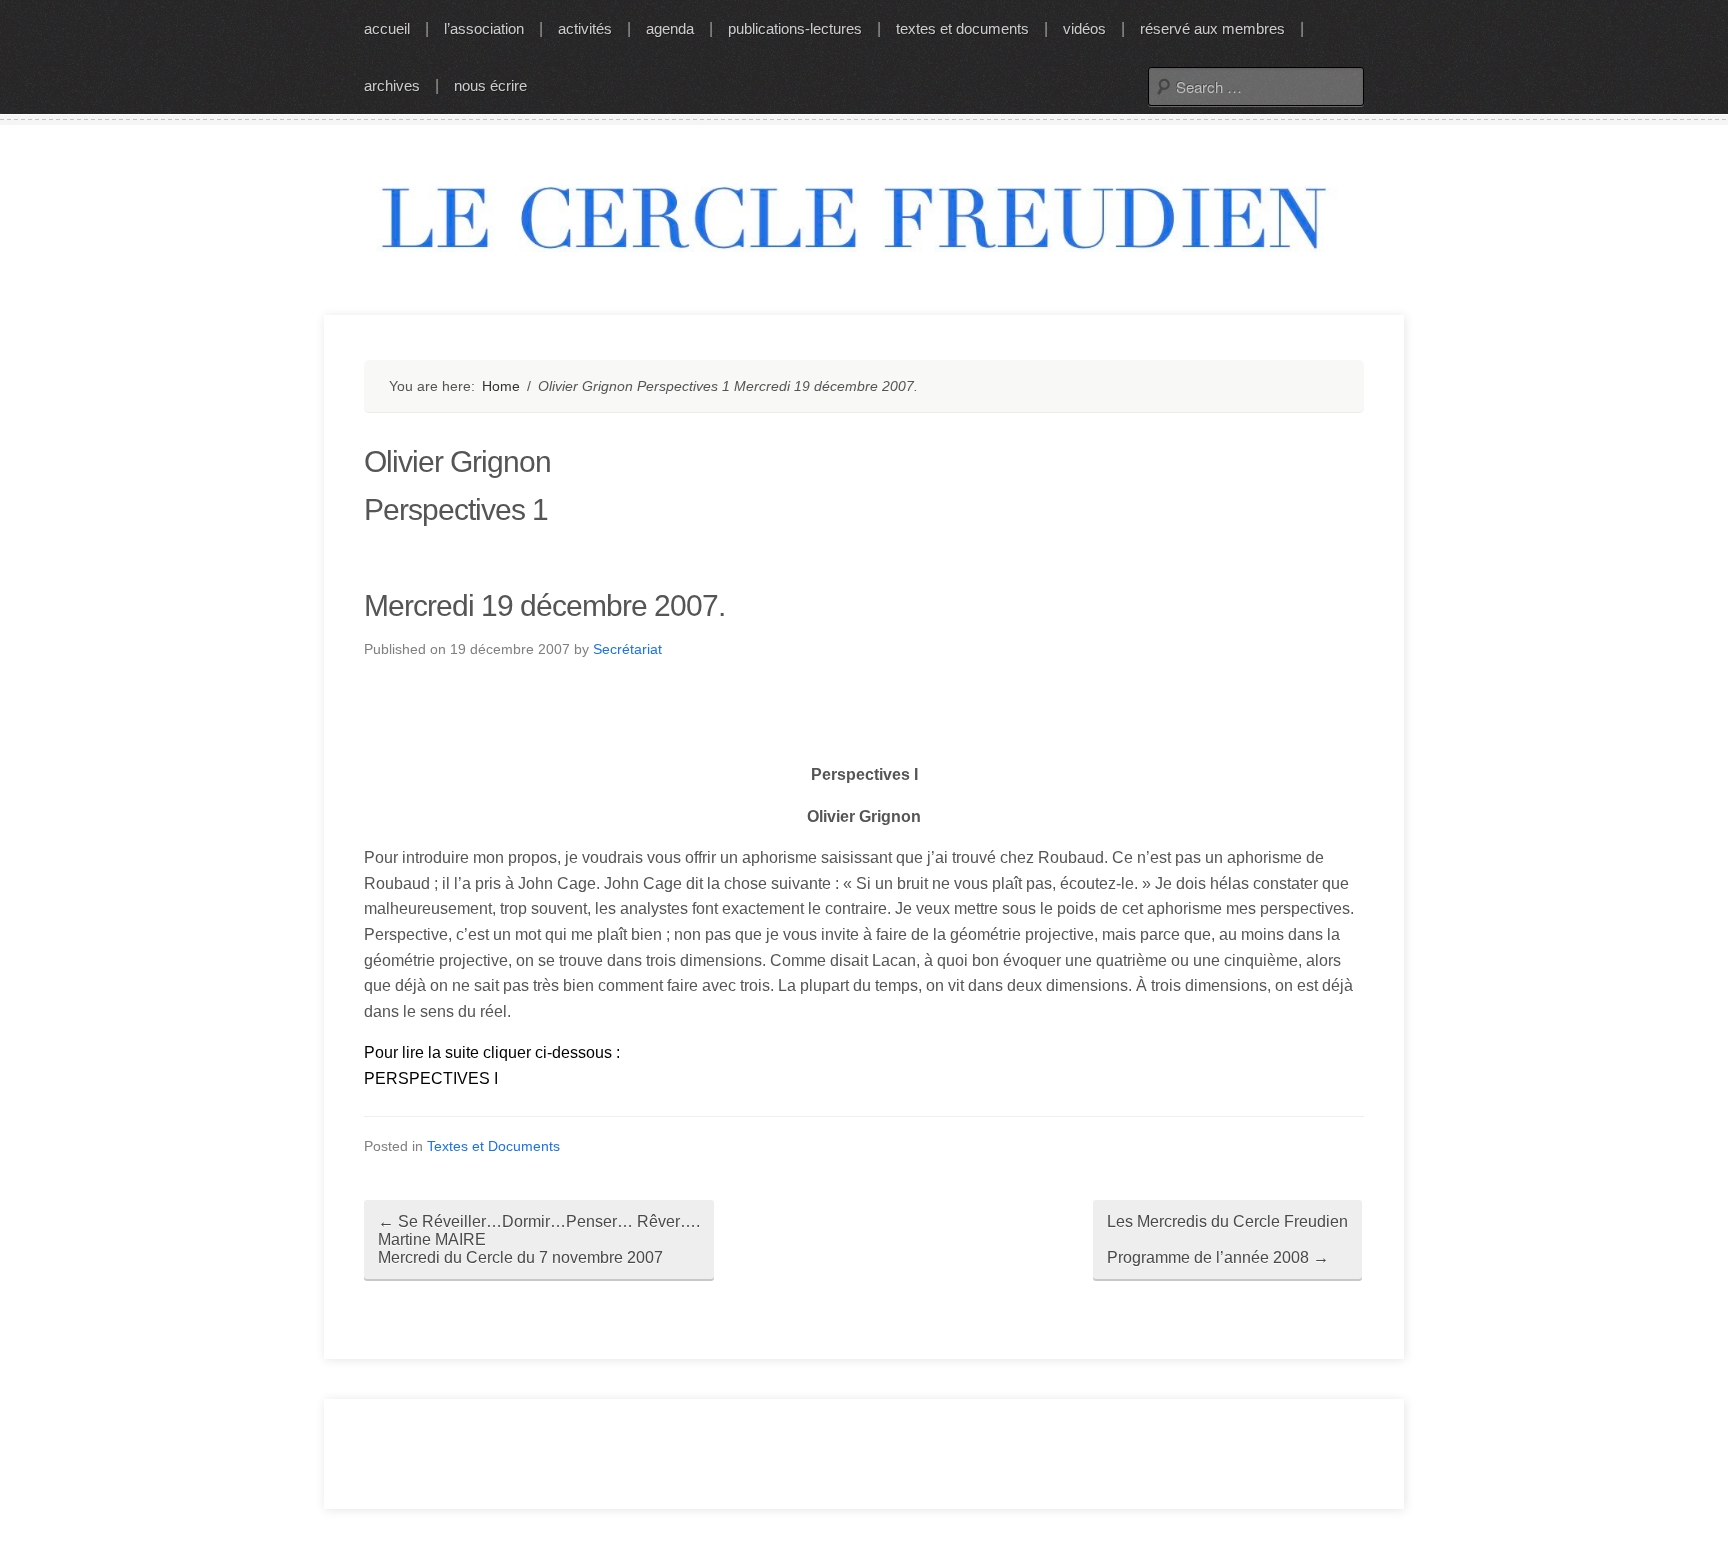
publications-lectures (795, 28)
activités (585, 28)
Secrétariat (627, 649)
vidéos (1084, 28)
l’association (484, 28)
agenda (670, 28)
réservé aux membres (1212, 28)
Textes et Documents (493, 1146)
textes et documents (962, 28)
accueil (387, 28)
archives (392, 85)
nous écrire (490, 85)
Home (501, 386)
